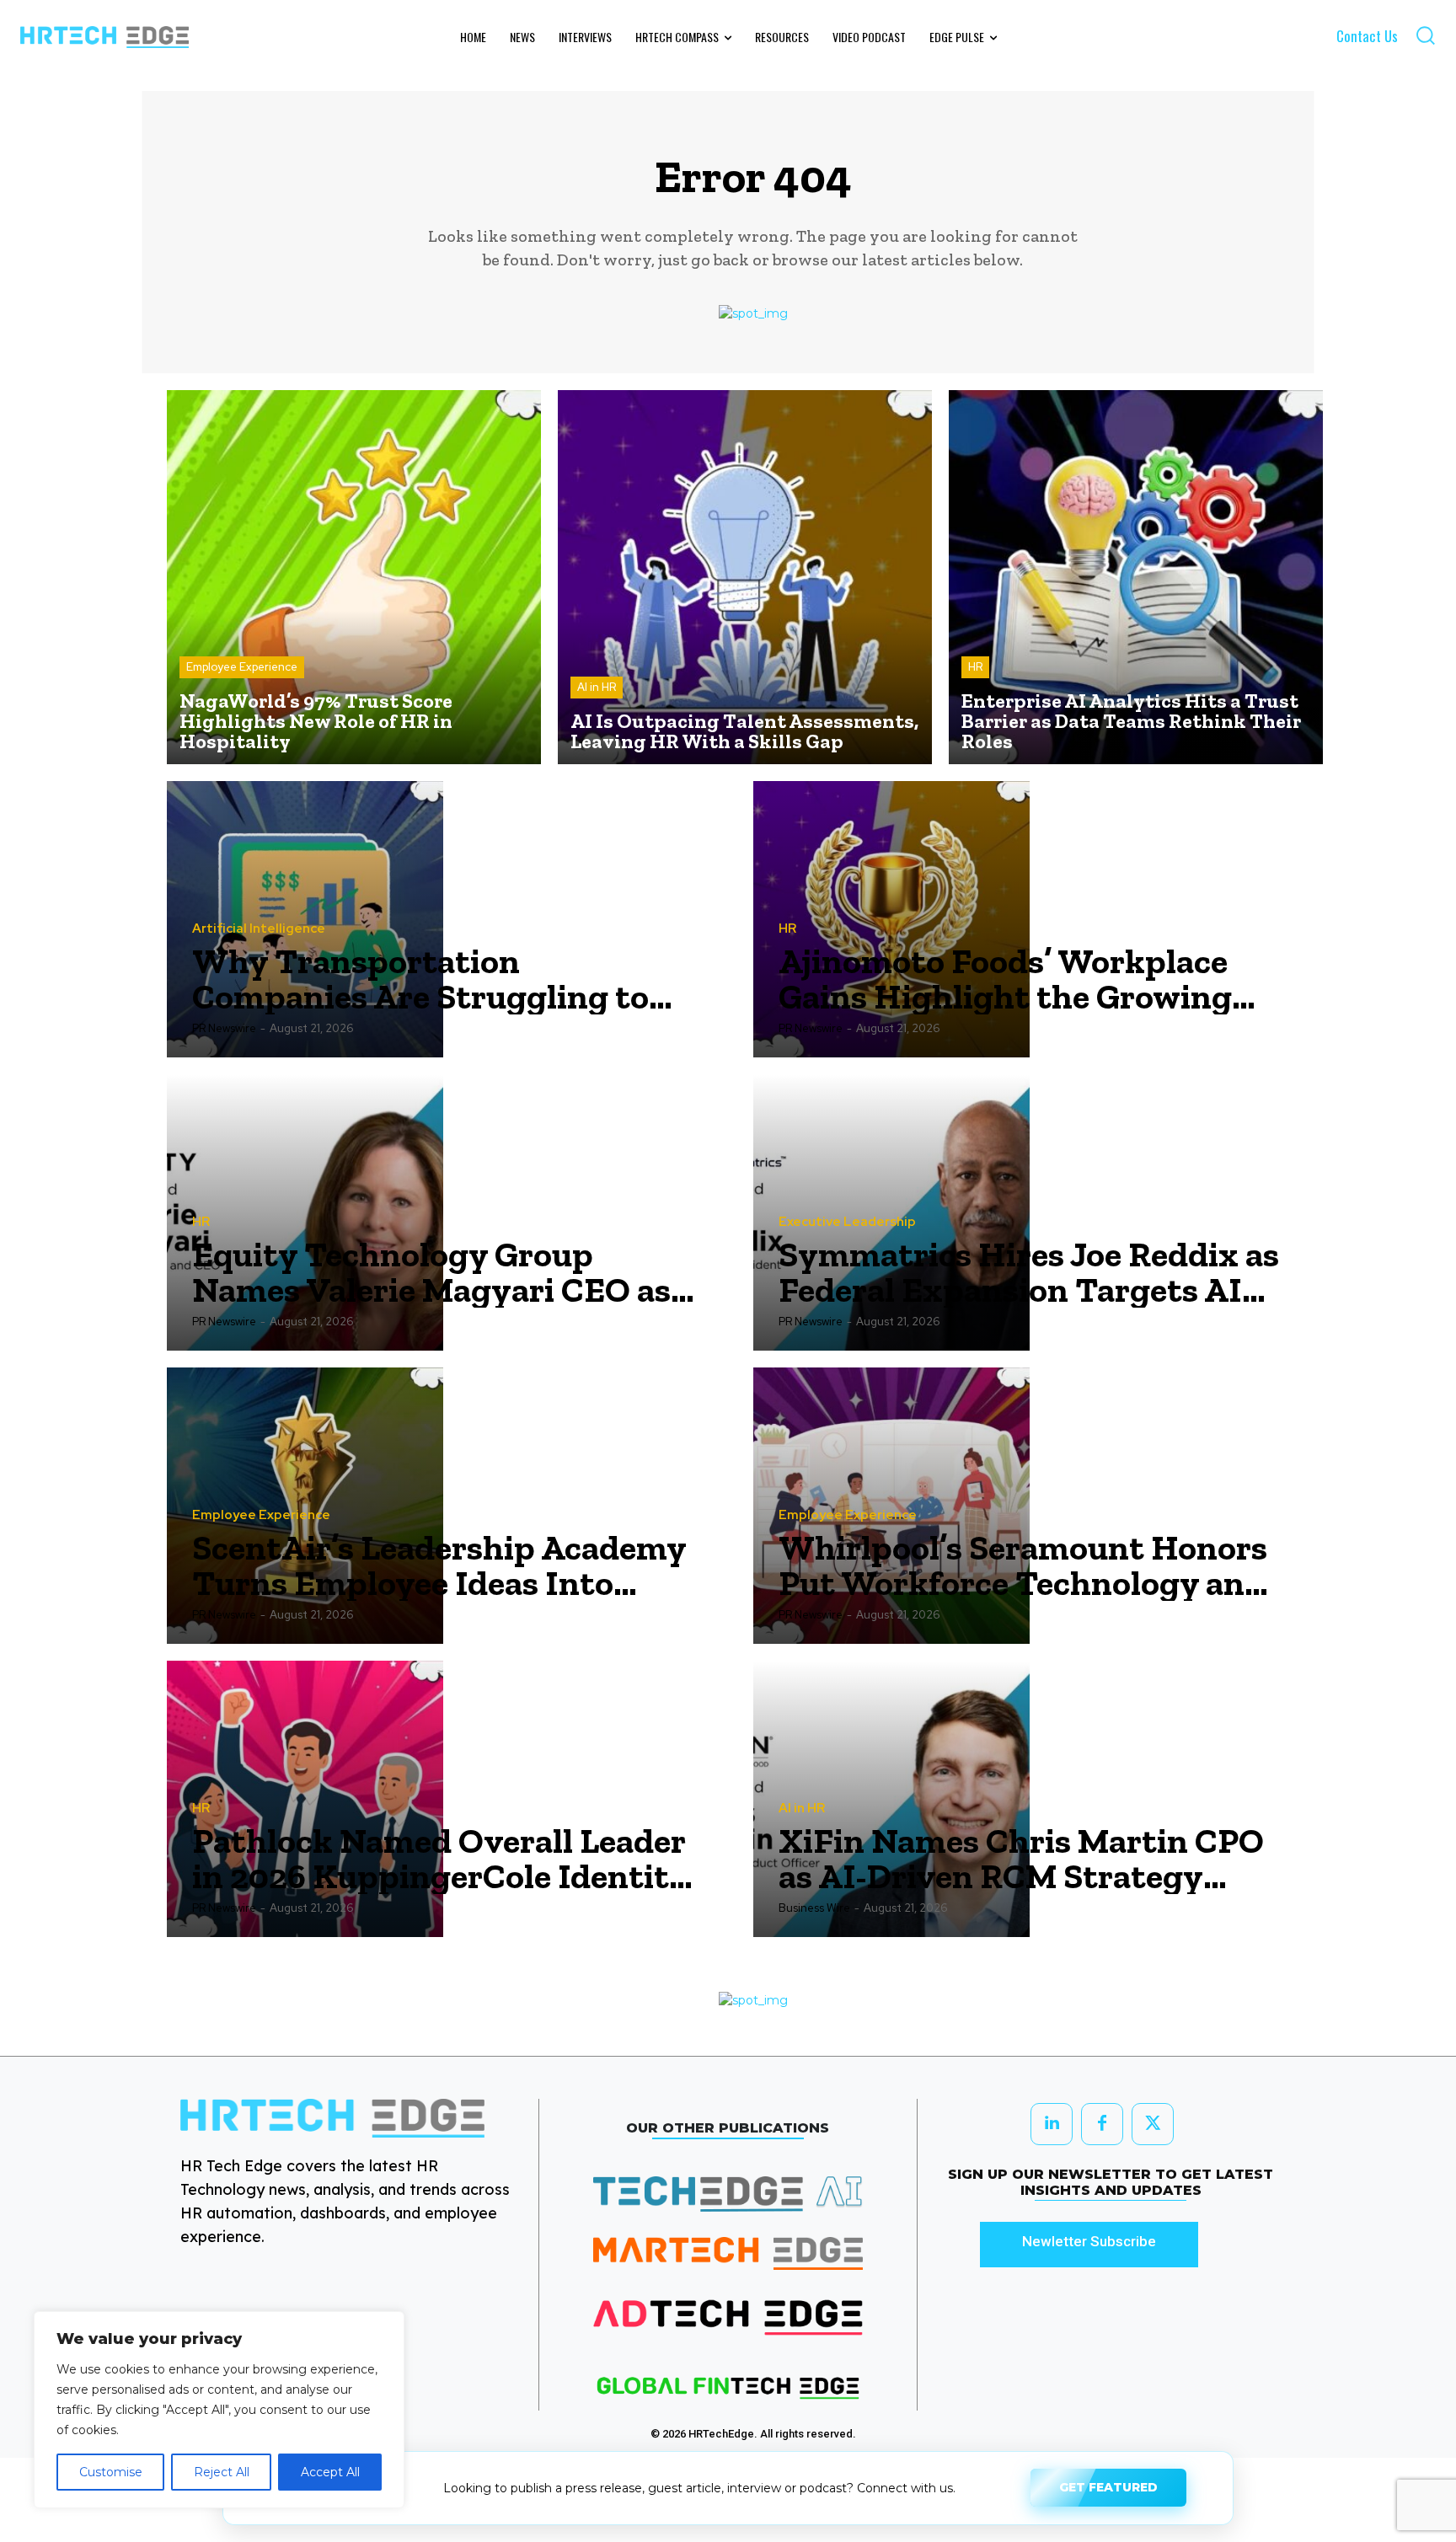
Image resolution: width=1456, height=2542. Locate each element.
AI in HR (597, 687)
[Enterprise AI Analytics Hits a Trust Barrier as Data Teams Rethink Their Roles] (1136, 577)
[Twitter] (1153, 2124)
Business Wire (814, 1908)
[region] (219, 2410)
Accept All (330, 2472)
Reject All (222, 2472)
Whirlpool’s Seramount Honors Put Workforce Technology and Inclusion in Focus (1023, 1565)
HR (975, 667)
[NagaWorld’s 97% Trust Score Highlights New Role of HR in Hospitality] (354, 577)
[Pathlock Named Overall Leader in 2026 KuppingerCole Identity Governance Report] (305, 1799)
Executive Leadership (847, 1222)
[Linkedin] (1052, 2124)
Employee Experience (242, 667)
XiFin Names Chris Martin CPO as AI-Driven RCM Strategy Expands (1021, 1859)
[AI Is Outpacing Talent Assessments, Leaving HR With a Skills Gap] (745, 577)
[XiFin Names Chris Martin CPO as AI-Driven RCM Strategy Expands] (891, 1799)
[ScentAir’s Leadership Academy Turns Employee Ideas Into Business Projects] (305, 1506)
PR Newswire (224, 1028)
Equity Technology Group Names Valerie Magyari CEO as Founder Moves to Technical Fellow (431, 1272)
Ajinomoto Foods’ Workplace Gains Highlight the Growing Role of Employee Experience (1005, 979)
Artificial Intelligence (259, 929)
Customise (111, 2472)
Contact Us (1367, 36)
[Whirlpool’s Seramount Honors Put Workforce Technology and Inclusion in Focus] (891, 1506)
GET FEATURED (1108, 2486)
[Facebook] (1102, 2124)
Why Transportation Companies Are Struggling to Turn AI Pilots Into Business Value (420, 979)
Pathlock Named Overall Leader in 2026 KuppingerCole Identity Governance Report (441, 1859)
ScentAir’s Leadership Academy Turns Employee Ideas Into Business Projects (439, 1565)
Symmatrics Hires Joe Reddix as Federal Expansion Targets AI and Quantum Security (1029, 1272)
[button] (1425, 35)
